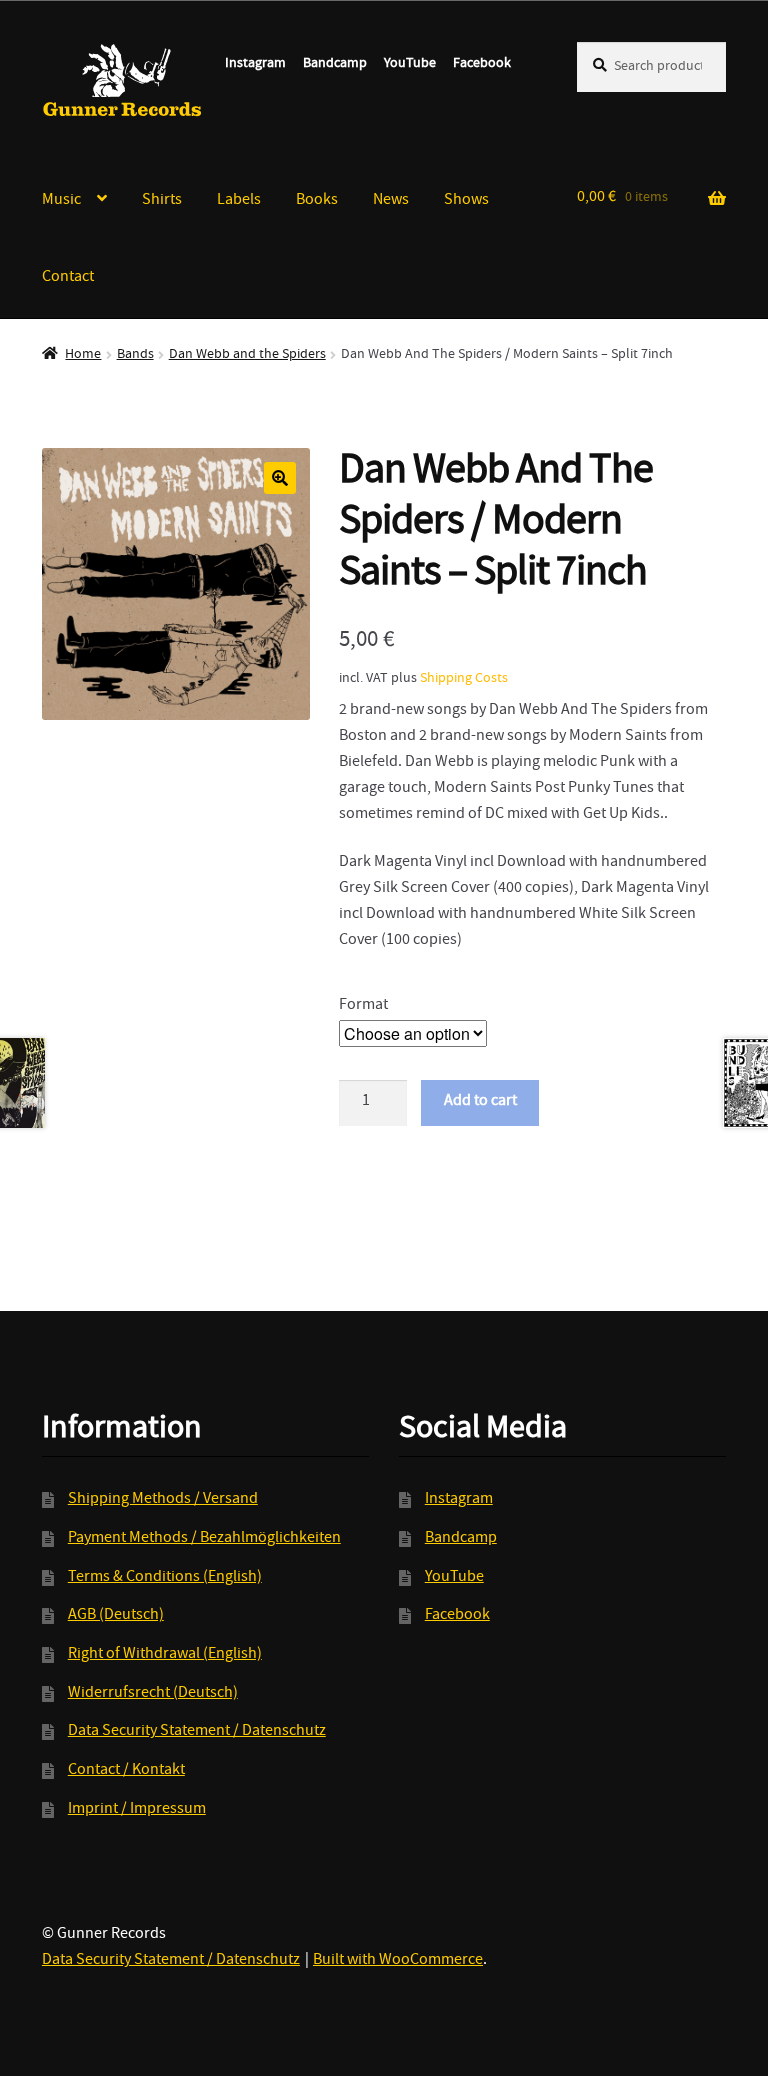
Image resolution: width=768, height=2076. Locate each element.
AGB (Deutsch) (116, 1616)
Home (83, 355)
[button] (280, 478)
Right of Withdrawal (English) (165, 1655)
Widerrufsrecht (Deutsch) (153, 1694)
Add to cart (480, 1102)
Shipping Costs (464, 679)
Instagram (255, 64)
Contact (68, 278)
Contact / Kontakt (126, 1771)
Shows (466, 201)
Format (363, 1006)
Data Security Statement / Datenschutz (197, 1732)
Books (317, 201)
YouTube (410, 64)
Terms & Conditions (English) (165, 1578)
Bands (135, 355)
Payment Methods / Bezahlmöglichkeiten (204, 1539)
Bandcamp (335, 64)
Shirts (162, 201)
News (391, 201)
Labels (239, 201)
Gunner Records (122, 80)
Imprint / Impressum (137, 1810)
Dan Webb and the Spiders (247, 355)
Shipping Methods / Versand (163, 1500)
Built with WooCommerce (398, 1961)
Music (61, 201)
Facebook (482, 64)
